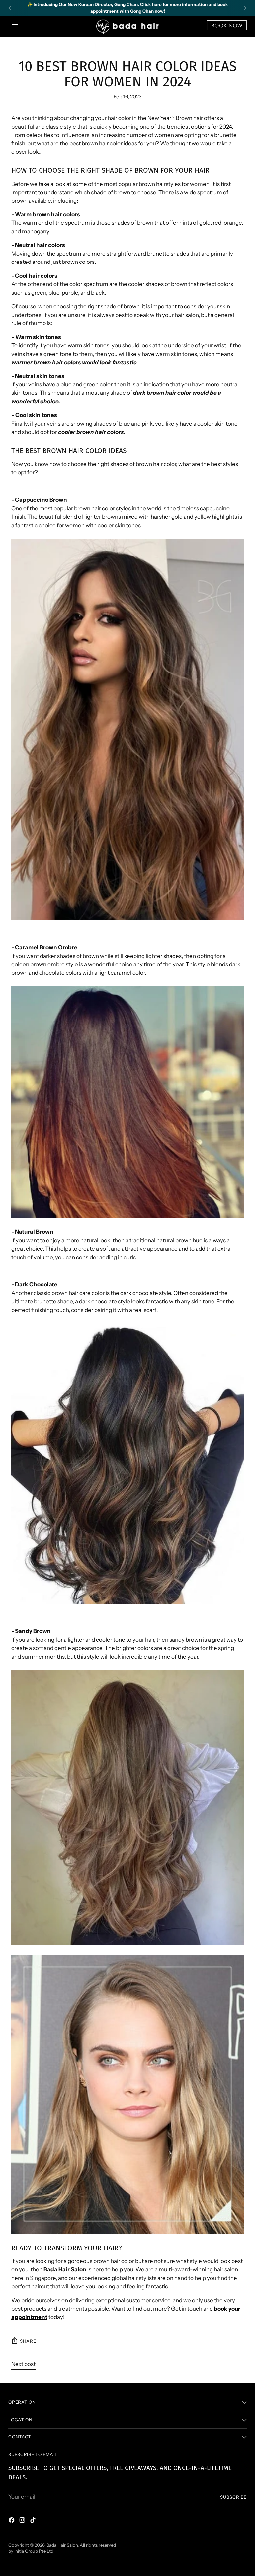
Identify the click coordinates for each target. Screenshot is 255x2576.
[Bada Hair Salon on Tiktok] (34, 2521)
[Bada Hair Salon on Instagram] (23, 2521)
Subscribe (233, 2497)
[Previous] (10, 8)
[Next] (245, 8)
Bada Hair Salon (62, 2545)
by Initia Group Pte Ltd (31, 2551)
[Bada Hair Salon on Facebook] (12, 2521)
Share (28, 2341)
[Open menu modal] (15, 27)
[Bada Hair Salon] (127, 27)
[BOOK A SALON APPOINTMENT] (227, 29)
